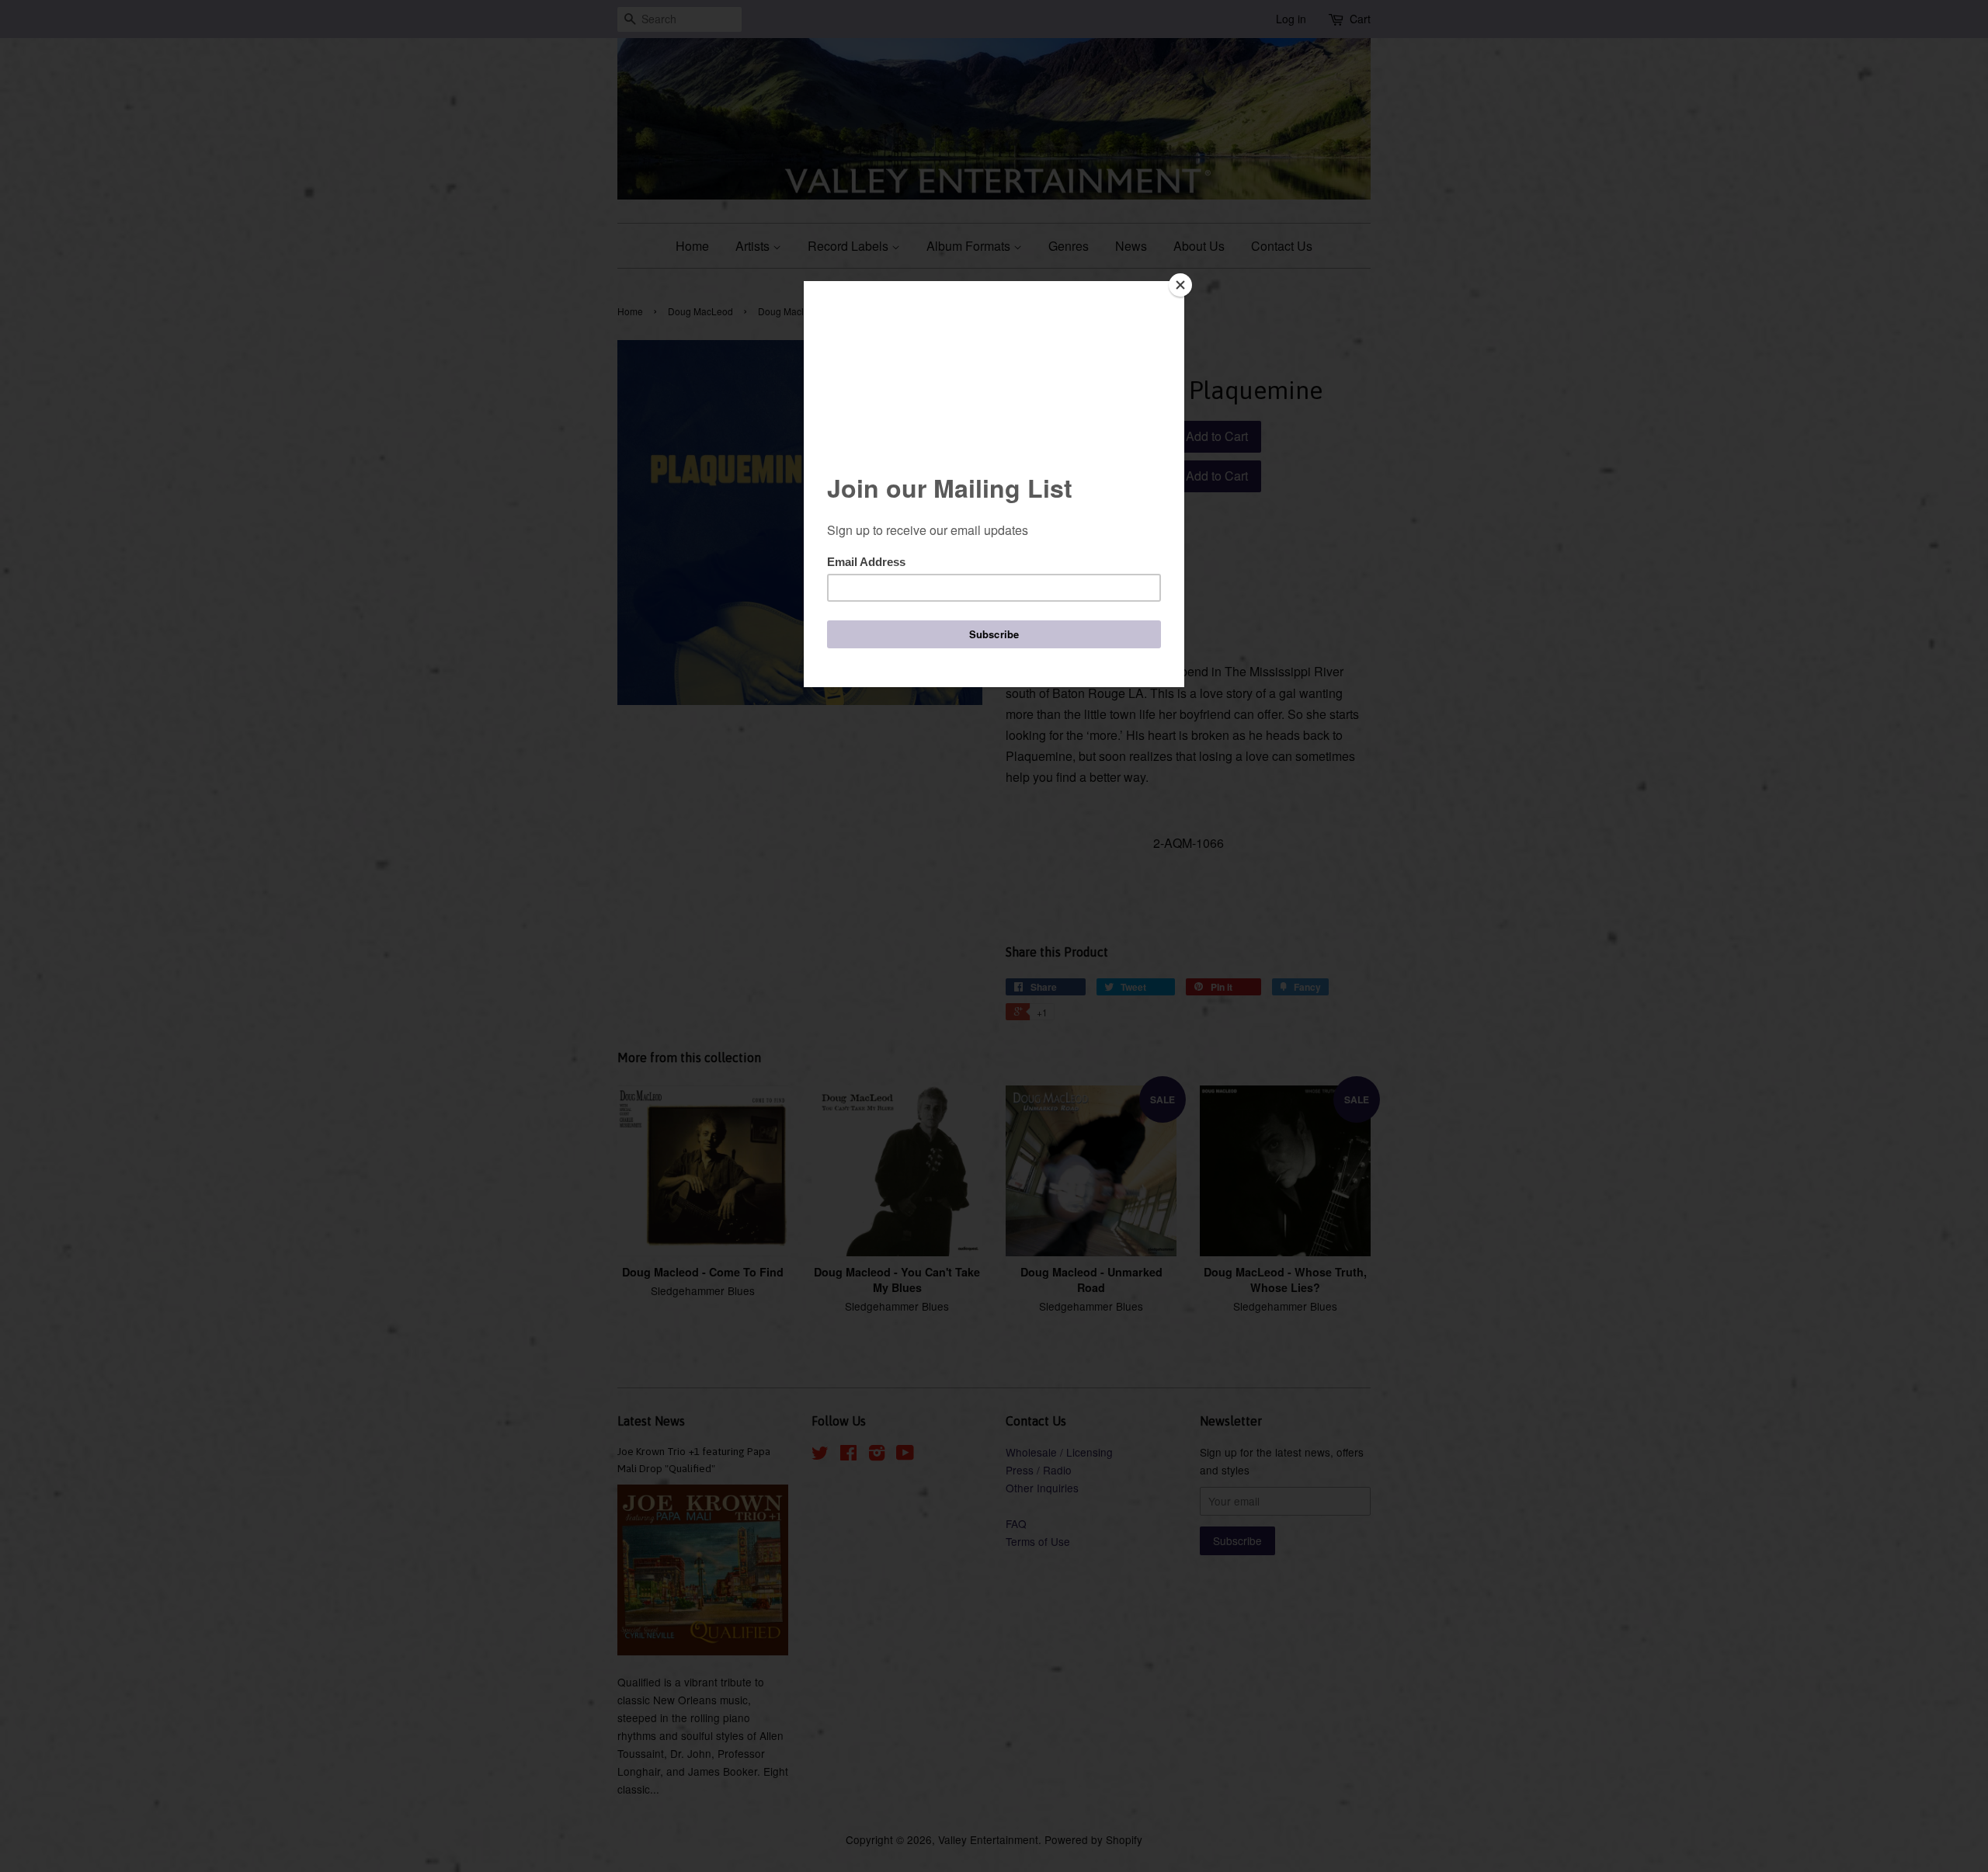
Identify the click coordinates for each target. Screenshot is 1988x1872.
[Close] (1180, 285)
